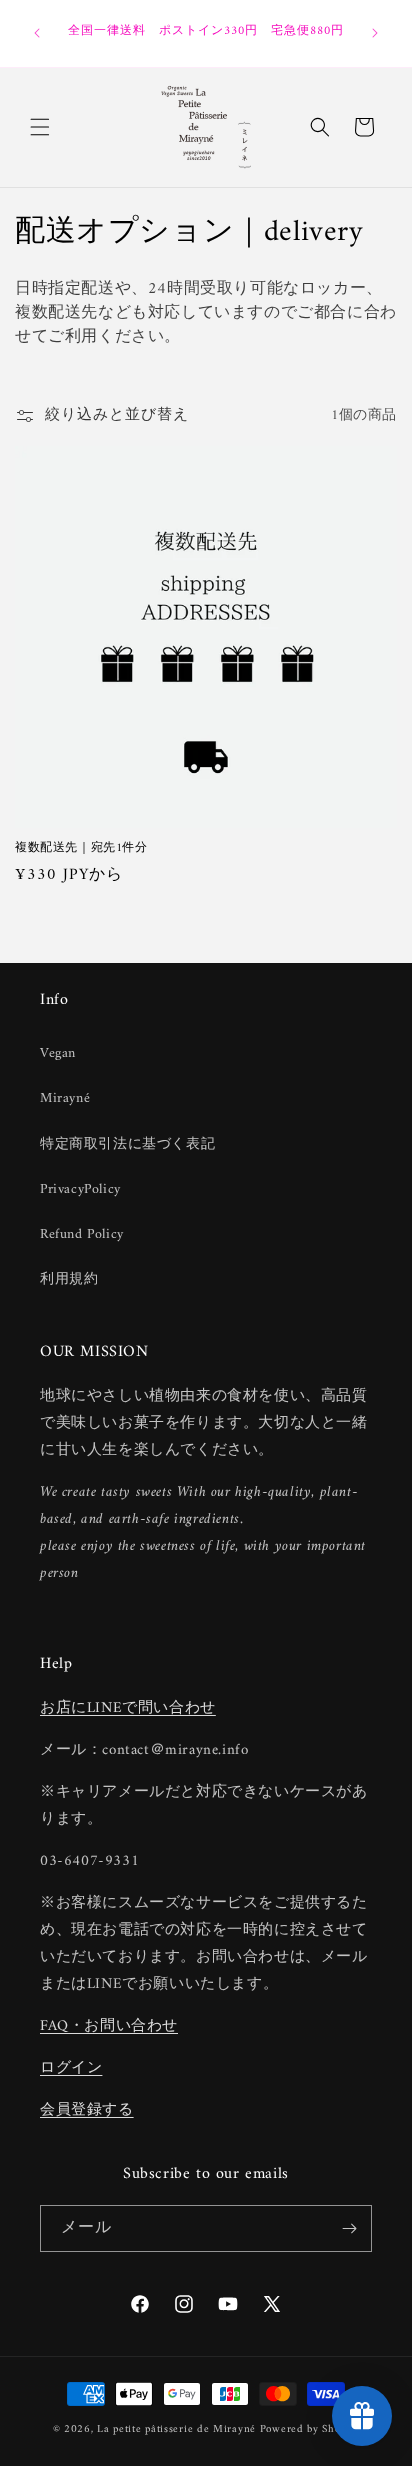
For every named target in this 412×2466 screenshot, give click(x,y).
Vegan (58, 1053)
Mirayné (65, 1098)
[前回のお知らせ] (37, 33)
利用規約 (69, 1279)
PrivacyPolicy (80, 1189)
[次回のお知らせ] (375, 33)
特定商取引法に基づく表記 (127, 1144)
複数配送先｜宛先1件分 (87, 849)
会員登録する (87, 2110)
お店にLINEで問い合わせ (128, 1708)
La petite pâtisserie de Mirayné (176, 2429)
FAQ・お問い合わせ (109, 2026)
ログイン (71, 2068)
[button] (40, 127)
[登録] (349, 2228)
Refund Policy (82, 1234)
